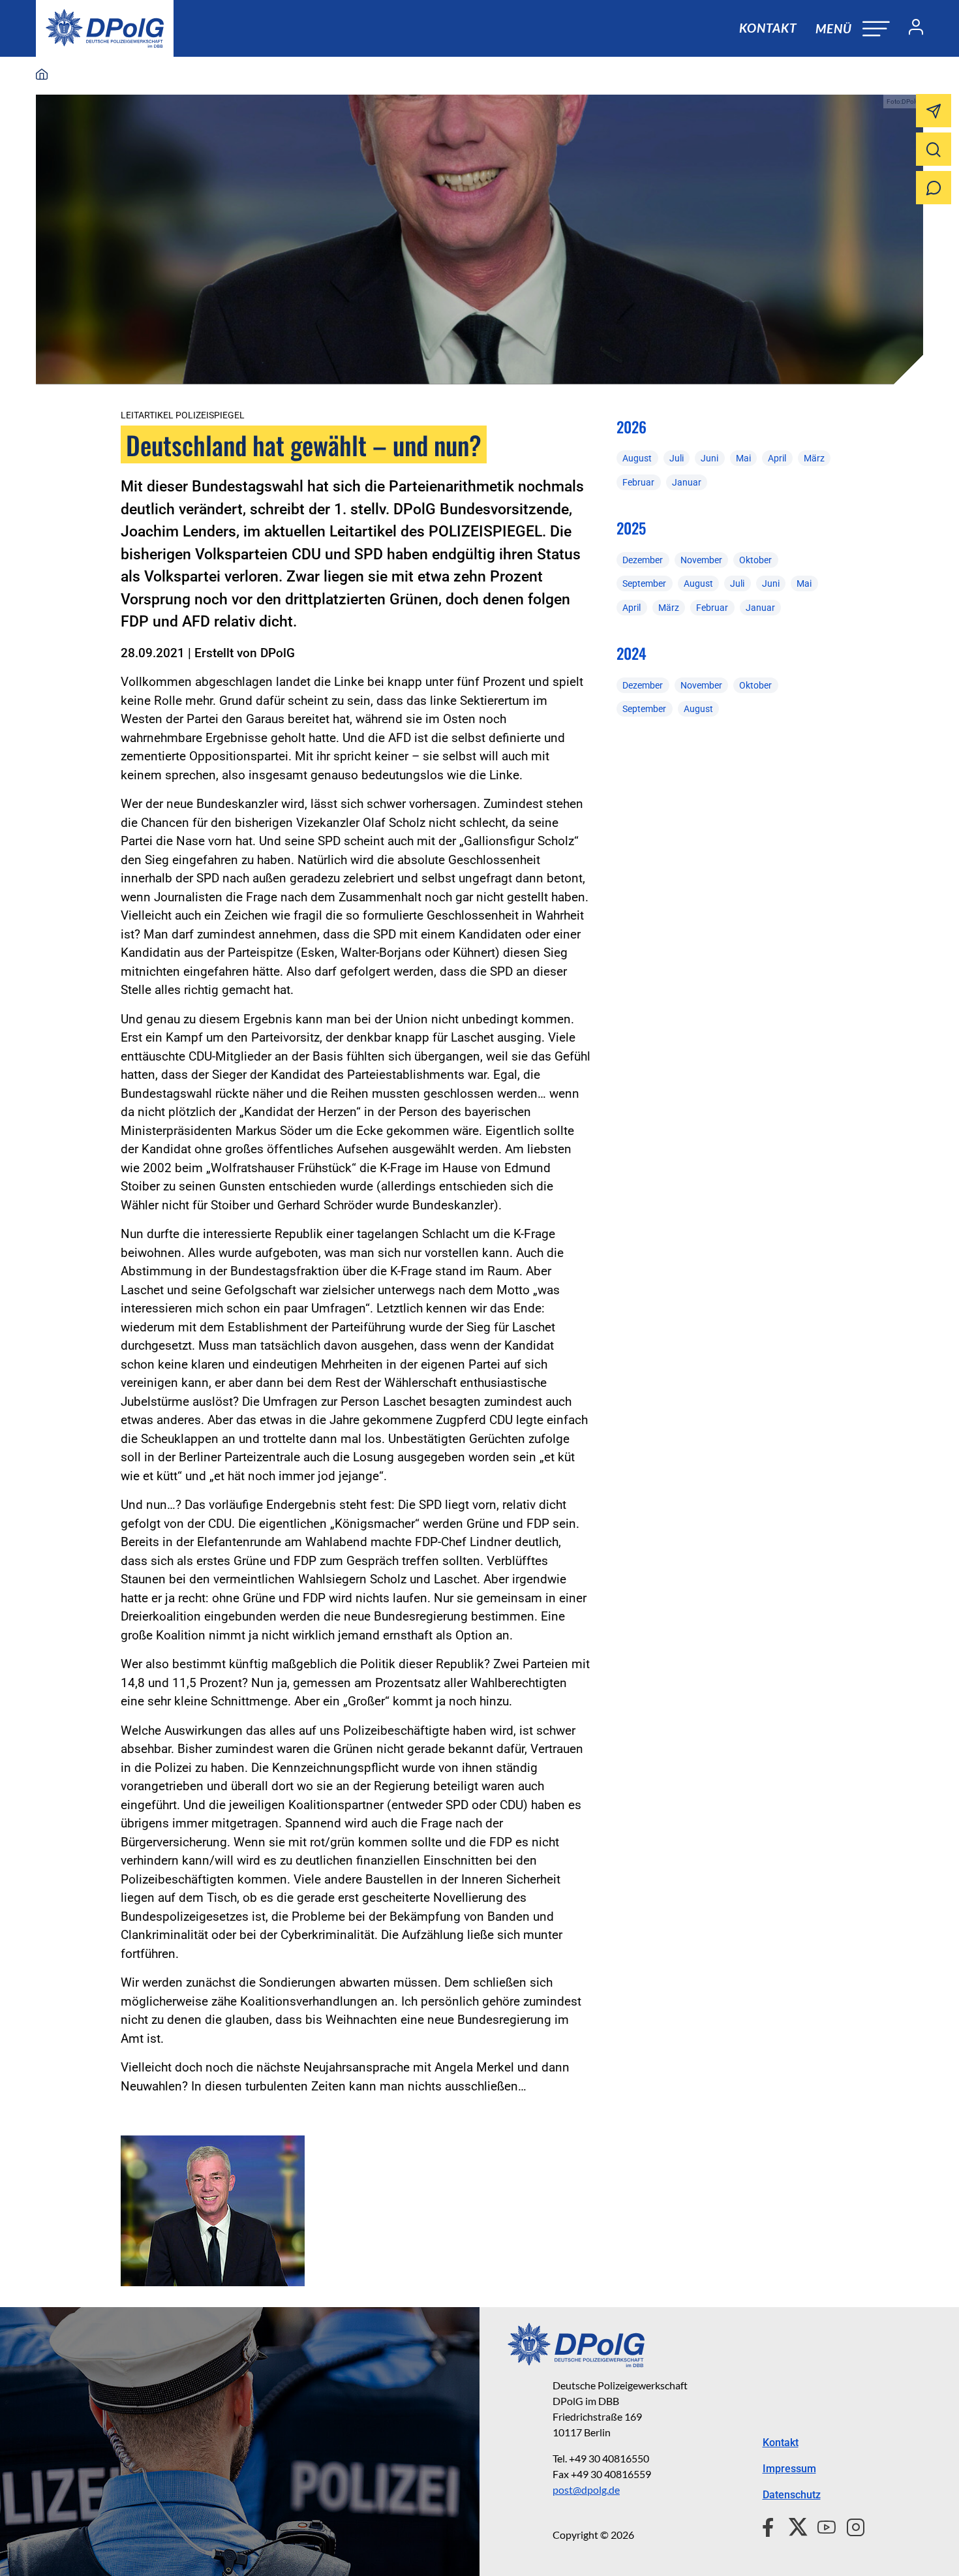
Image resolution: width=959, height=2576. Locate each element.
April (777, 458)
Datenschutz (792, 2495)
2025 (631, 528)
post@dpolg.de (586, 2490)
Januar (687, 482)
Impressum (789, 2469)
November (701, 560)
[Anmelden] (911, 29)
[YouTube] (821, 2525)
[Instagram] (850, 2525)
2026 (632, 427)
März (814, 458)
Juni (709, 458)
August (637, 458)
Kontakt (768, 28)
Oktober (755, 560)
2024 (632, 653)
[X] (793, 2525)
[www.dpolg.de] (42, 75)
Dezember (643, 560)
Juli (677, 458)
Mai (743, 458)
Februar (638, 482)
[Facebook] (771, 2525)
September (644, 583)
